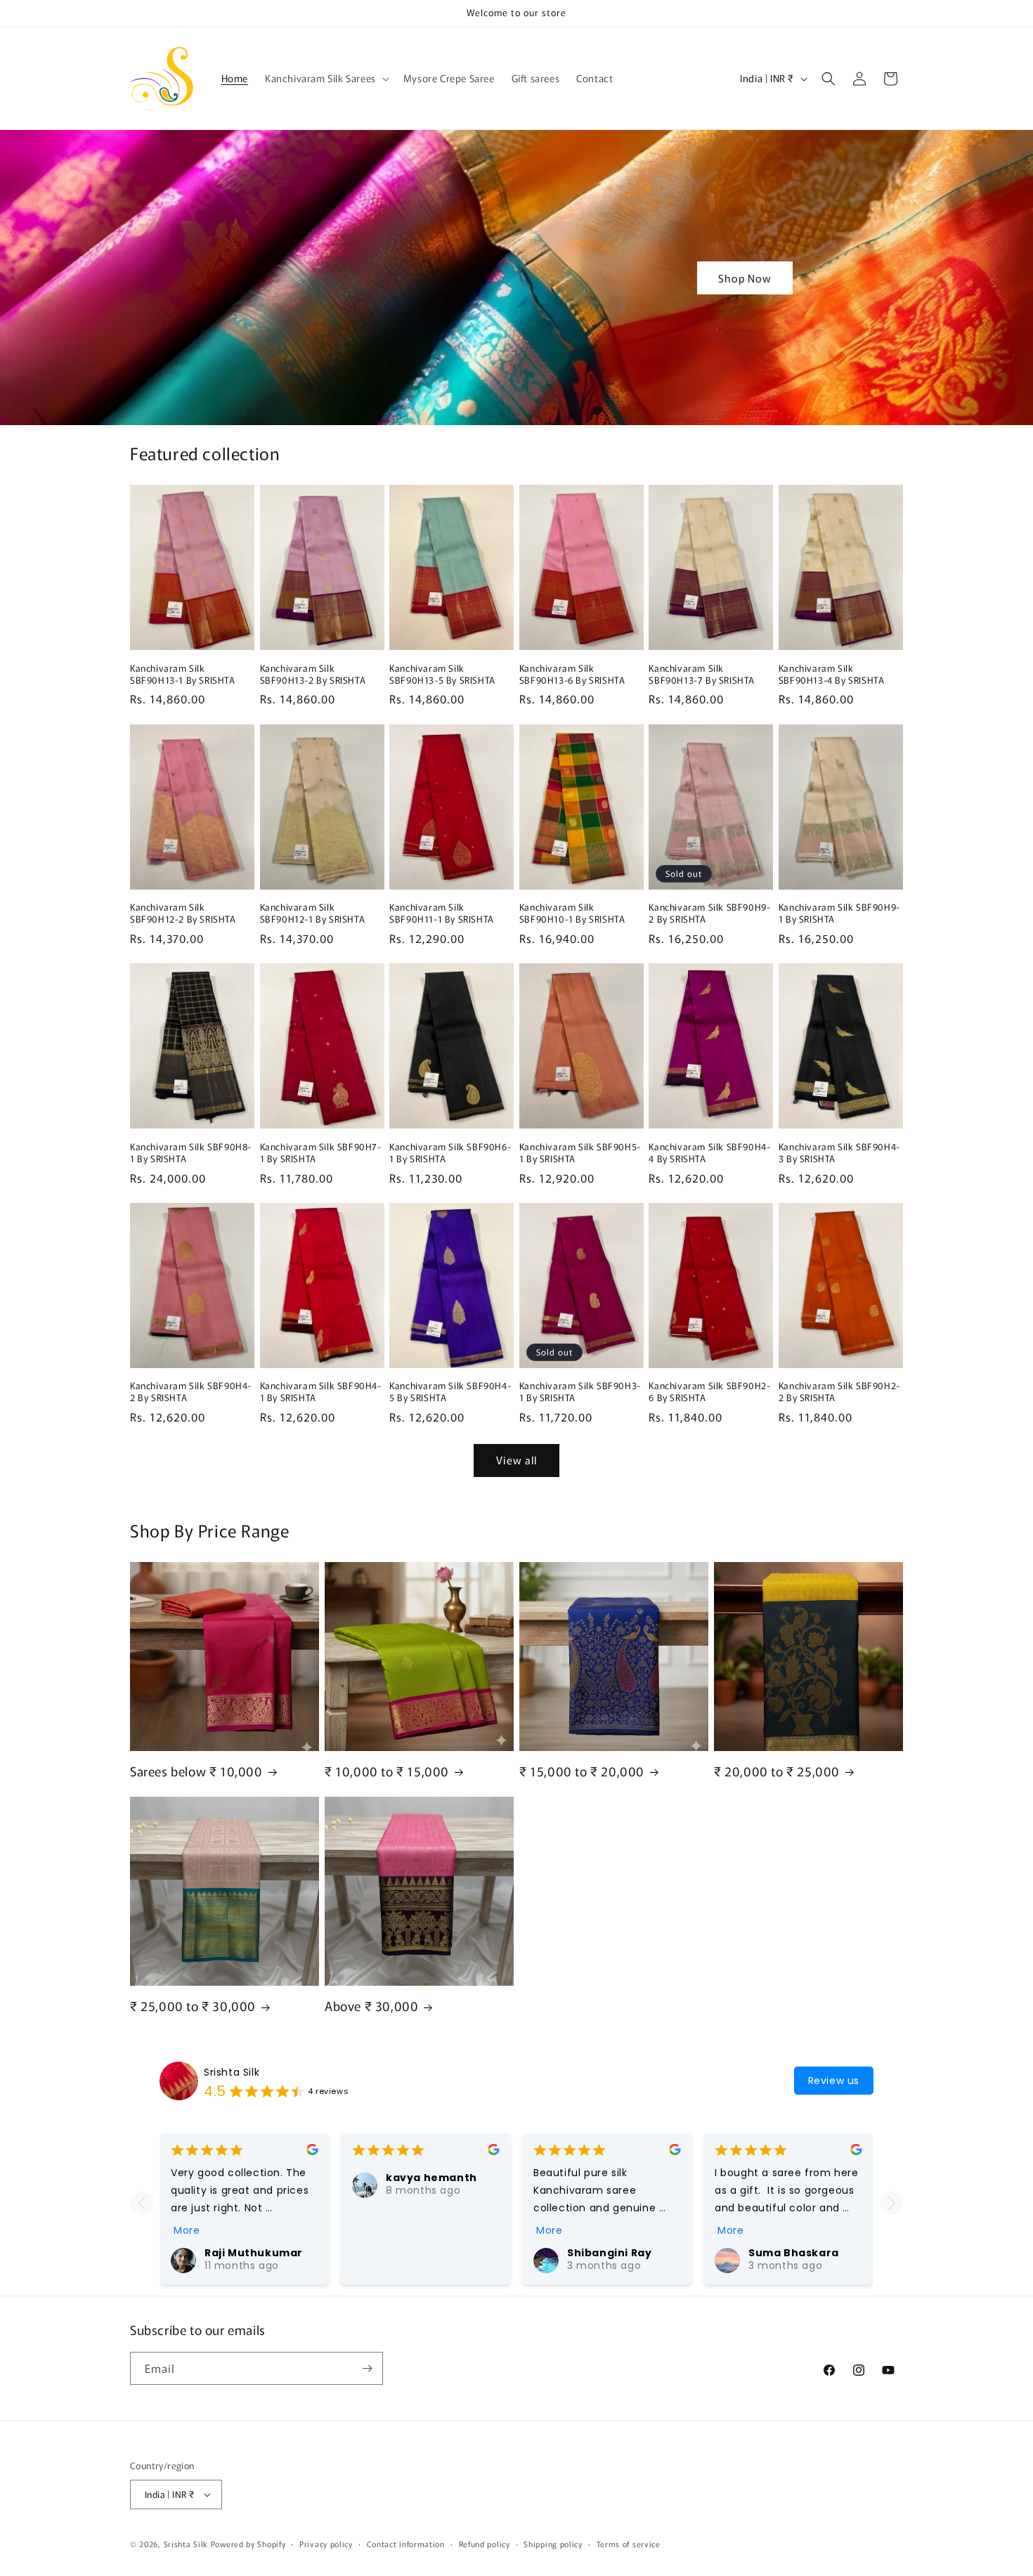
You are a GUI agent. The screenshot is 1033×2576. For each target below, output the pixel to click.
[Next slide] (891, 2203)
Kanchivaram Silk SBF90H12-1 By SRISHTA (313, 913)
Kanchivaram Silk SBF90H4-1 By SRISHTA (321, 1392)
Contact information (406, 2544)
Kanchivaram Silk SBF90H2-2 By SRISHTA (839, 1392)
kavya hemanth (431, 2178)
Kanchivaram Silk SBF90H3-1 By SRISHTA (580, 1392)
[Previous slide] (142, 2203)
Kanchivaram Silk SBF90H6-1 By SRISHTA (450, 1153)
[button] (326, 78)
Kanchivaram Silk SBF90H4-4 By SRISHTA (709, 1153)
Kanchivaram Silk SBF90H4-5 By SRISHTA (450, 1392)
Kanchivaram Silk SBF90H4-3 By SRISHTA (839, 1153)
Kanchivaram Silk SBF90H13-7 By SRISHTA (702, 675)
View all (516, 1460)
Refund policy (485, 2544)
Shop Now (745, 277)
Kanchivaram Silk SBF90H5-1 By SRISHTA (580, 1153)
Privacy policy (326, 2544)
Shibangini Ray (609, 2253)
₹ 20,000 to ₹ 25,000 (777, 1771)
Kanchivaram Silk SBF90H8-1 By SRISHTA (191, 1153)
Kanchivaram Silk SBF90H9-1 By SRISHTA (839, 913)
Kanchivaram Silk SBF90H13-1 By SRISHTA (183, 675)
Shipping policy (553, 2544)
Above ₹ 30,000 (371, 2006)
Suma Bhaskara (794, 2253)
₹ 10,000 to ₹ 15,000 (387, 1771)
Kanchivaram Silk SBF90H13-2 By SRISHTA (313, 675)
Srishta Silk (232, 2072)
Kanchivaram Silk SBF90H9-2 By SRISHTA (709, 913)
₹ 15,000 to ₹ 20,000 (582, 1771)
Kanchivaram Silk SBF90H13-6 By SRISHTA (572, 675)
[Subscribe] (367, 2368)
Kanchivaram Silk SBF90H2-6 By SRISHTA (709, 1392)
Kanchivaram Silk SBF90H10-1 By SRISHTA (572, 913)
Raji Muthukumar (254, 2253)
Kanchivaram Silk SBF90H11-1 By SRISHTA (442, 913)
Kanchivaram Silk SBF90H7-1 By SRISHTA (321, 1153)
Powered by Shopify (248, 2544)
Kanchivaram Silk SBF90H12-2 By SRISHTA (183, 913)
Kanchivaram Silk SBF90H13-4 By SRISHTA (832, 675)
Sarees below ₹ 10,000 (196, 1771)
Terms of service (629, 2544)
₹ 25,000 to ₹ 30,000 (193, 2006)
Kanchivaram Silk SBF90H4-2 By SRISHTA (191, 1392)
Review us (834, 2081)
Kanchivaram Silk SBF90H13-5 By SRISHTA (442, 675)
